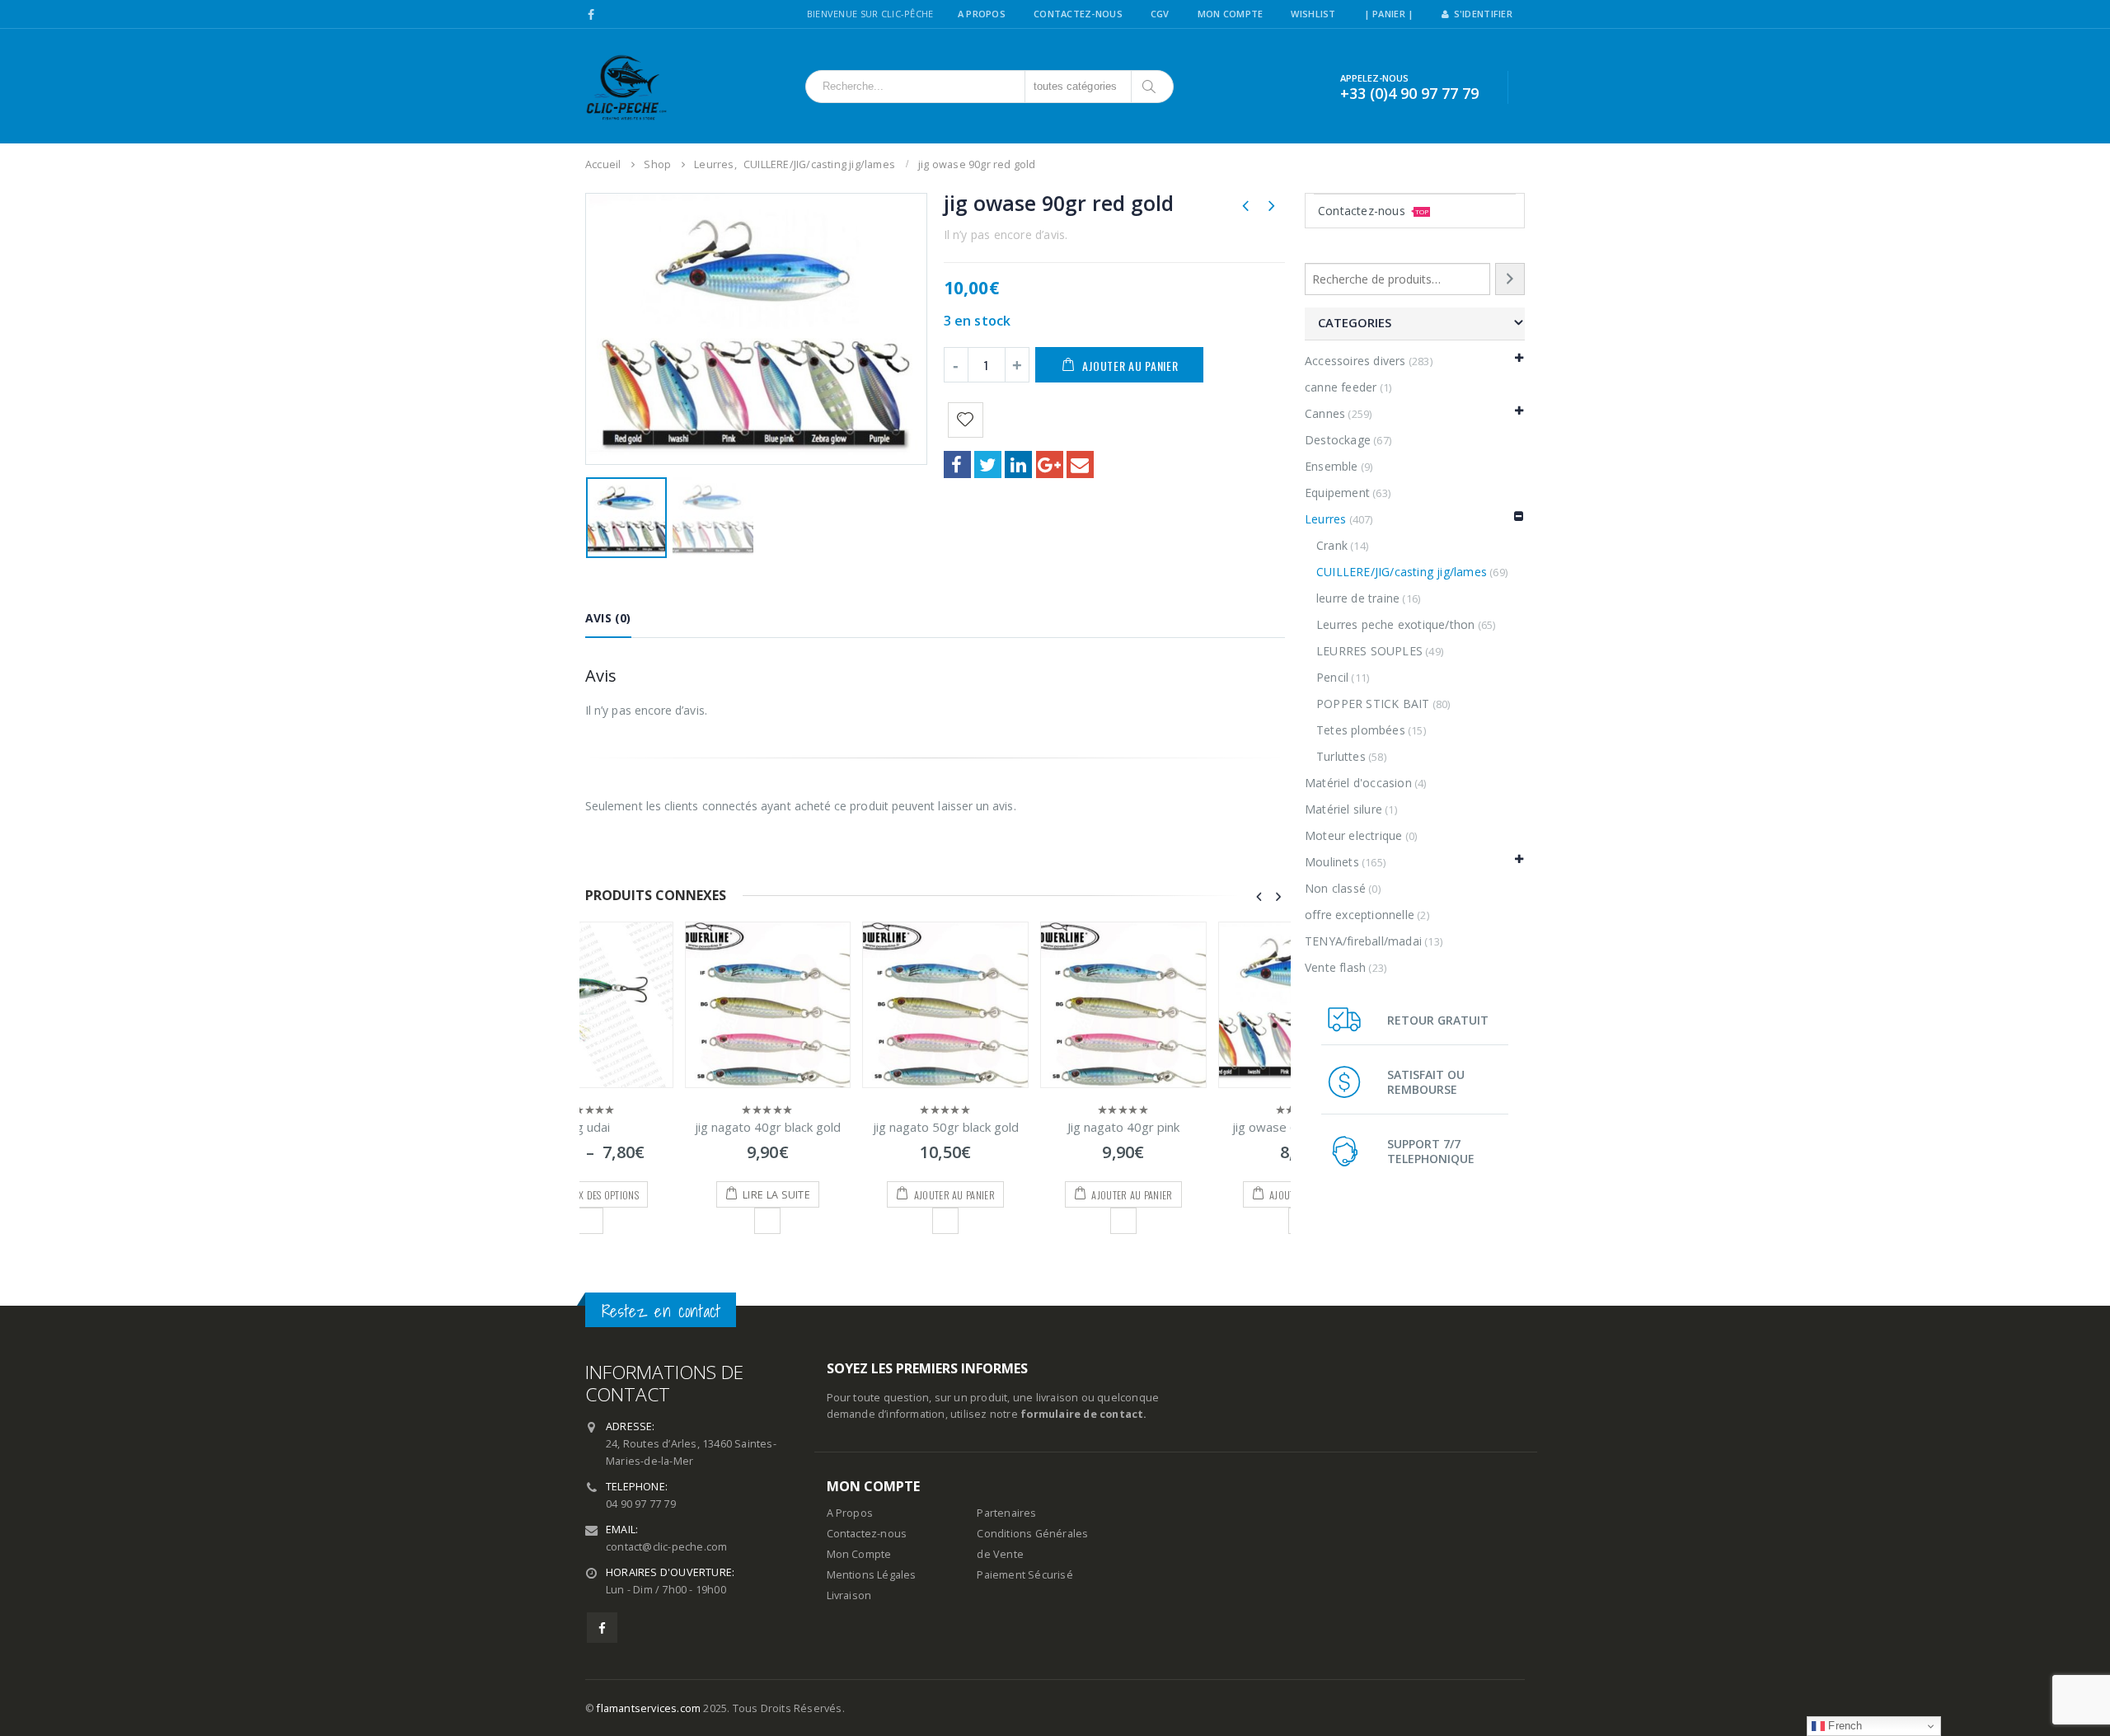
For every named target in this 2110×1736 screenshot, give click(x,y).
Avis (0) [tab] (608, 618)
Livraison (849, 1595)
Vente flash (1335, 967)
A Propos (982, 14)
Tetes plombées (1361, 730)
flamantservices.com (649, 1708)
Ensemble (1332, 466)
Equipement (1337, 493)
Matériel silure (1343, 809)
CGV (1160, 14)
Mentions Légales (872, 1575)
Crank (1332, 545)
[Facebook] (591, 15)
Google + (1050, 464)
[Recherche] (1510, 279)
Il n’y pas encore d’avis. (1006, 235)
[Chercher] (1150, 87)
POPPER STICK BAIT (1373, 704)
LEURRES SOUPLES (1369, 651)
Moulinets (1332, 862)
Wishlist (1313, 14)
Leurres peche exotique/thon (1395, 624)
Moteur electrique (1353, 835)
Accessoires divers (1355, 361)
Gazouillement (988, 464)
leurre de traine (1358, 598)
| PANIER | (1389, 14)
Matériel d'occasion (1358, 783)
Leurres (1325, 519)
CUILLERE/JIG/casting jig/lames (1402, 572)
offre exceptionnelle (1360, 915)
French (1843, 1726)
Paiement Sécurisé (1025, 1575)
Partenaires (1006, 1513)
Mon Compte (1231, 14)
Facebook (957, 464)
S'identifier (1483, 14)
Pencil (1332, 677)
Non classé (1335, 888)
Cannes (1325, 413)
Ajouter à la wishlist (668, 1221)
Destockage (1338, 440)
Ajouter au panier (1130, 366)
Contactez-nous (1373, 211)
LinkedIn (1018, 464)
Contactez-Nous (1078, 14)
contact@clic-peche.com (666, 1547)
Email (1080, 464)
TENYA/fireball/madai (1363, 941)
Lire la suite (678, 1195)
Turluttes (1341, 756)
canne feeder (1341, 387)
